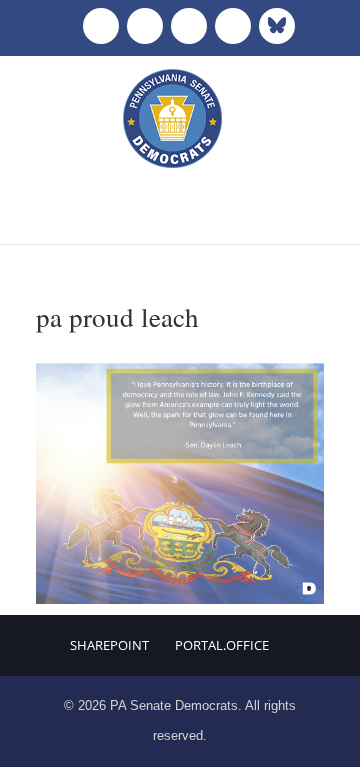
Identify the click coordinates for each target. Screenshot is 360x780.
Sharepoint (109, 645)
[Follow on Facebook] (101, 26)
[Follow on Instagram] (189, 26)
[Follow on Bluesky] (277, 26)
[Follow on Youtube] (233, 26)
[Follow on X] (145, 26)
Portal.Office (222, 645)
